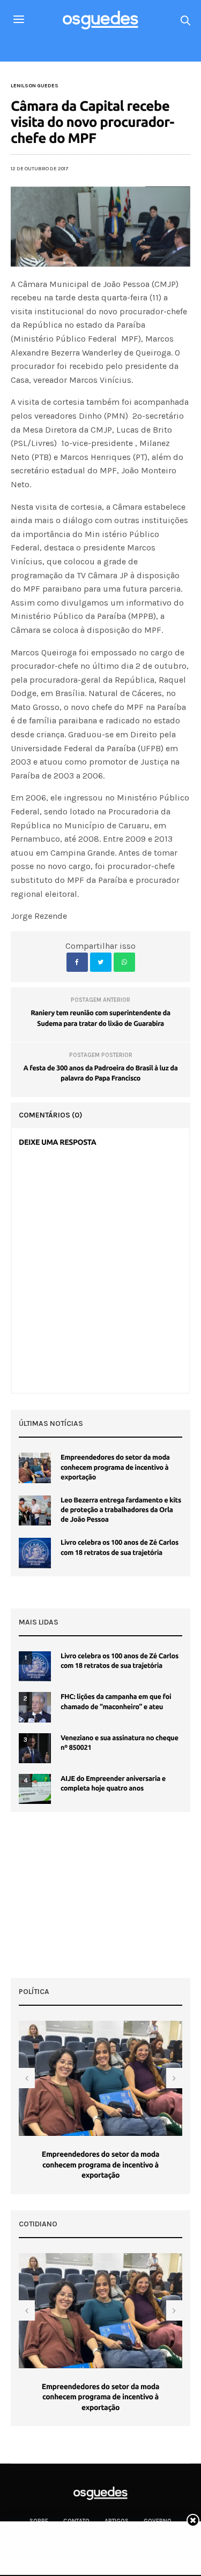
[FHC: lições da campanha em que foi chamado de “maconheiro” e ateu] (35, 1707)
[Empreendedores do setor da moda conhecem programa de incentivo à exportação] (35, 1468)
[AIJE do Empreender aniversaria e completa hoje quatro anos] (35, 1789)
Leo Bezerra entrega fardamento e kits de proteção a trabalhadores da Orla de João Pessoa (121, 1510)
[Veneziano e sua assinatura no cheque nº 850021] (35, 1748)
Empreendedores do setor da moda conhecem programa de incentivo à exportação (115, 1467)
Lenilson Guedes (35, 86)
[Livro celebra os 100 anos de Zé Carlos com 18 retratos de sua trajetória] (35, 1553)
